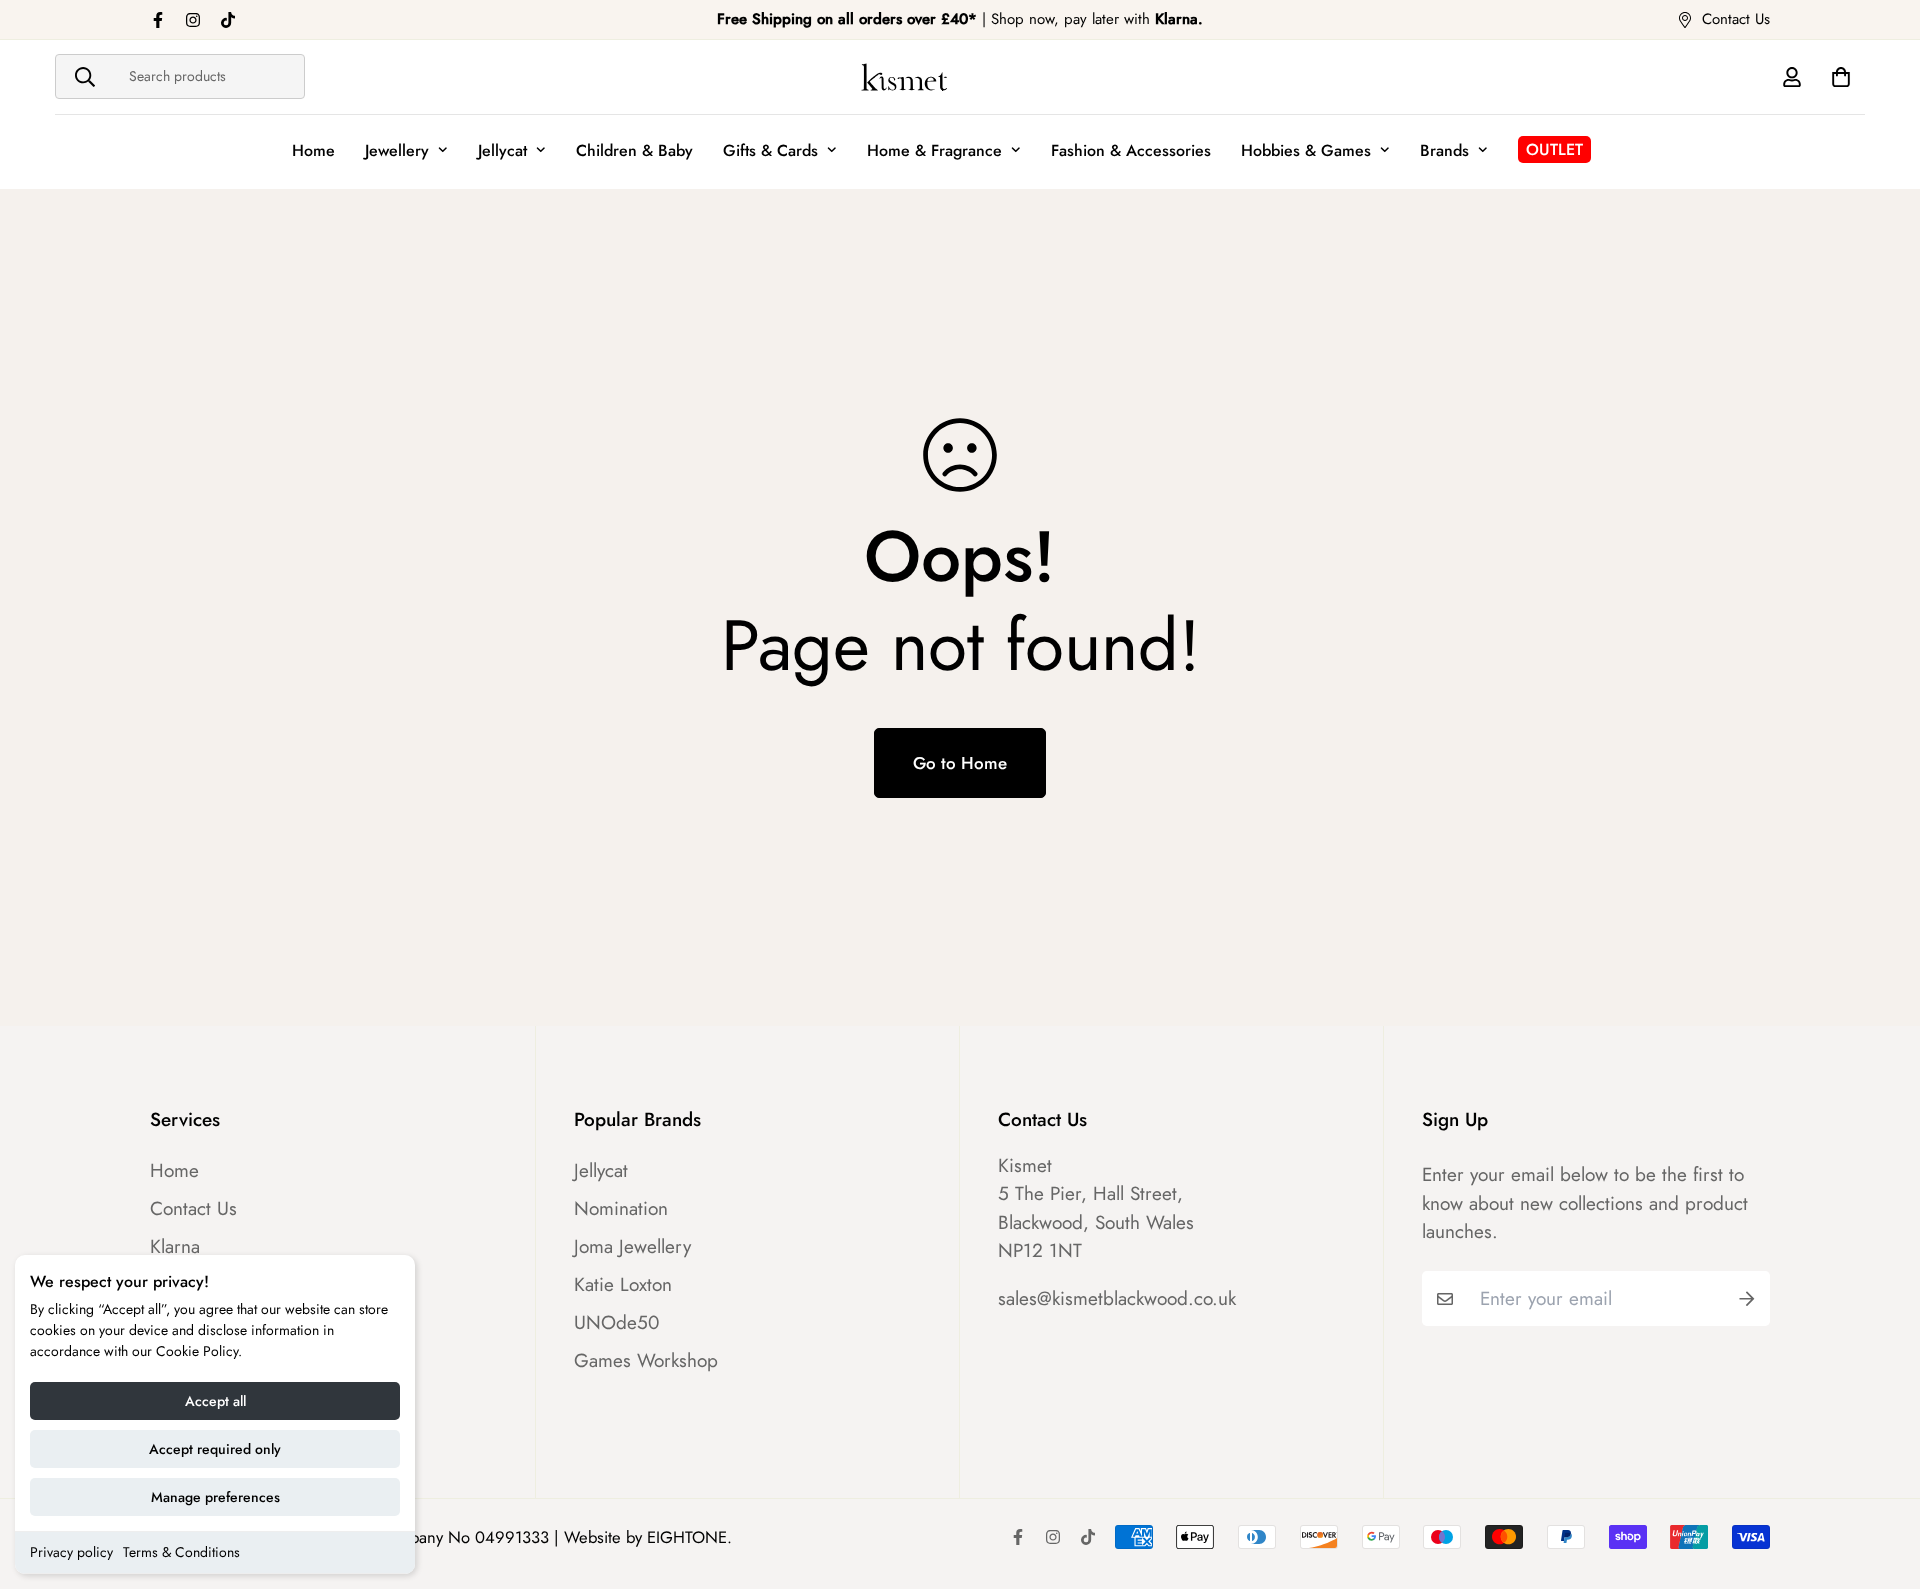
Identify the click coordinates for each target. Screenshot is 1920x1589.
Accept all (215, 1401)
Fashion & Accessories (1131, 150)
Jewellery (397, 150)
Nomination (621, 1209)
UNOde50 (616, 1323)
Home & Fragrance (934, 150)
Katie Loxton (623, 1285)
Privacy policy (71, 1552)
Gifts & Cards (770, 150)
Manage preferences (215, 1497)
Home (313, 150)
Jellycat (502, 150)
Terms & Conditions (181, 1552)
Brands (1444, 150)
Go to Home (960, 763)
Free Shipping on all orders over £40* (847, 19)
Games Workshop (646, 1361)
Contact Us (193, 1209)
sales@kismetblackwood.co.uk (1117, 1298)
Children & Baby (634, 150)
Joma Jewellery (632, 1247)
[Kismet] (960, 77)
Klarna (175, 1247)
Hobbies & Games (1306, 150)
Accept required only (215, 1449)
